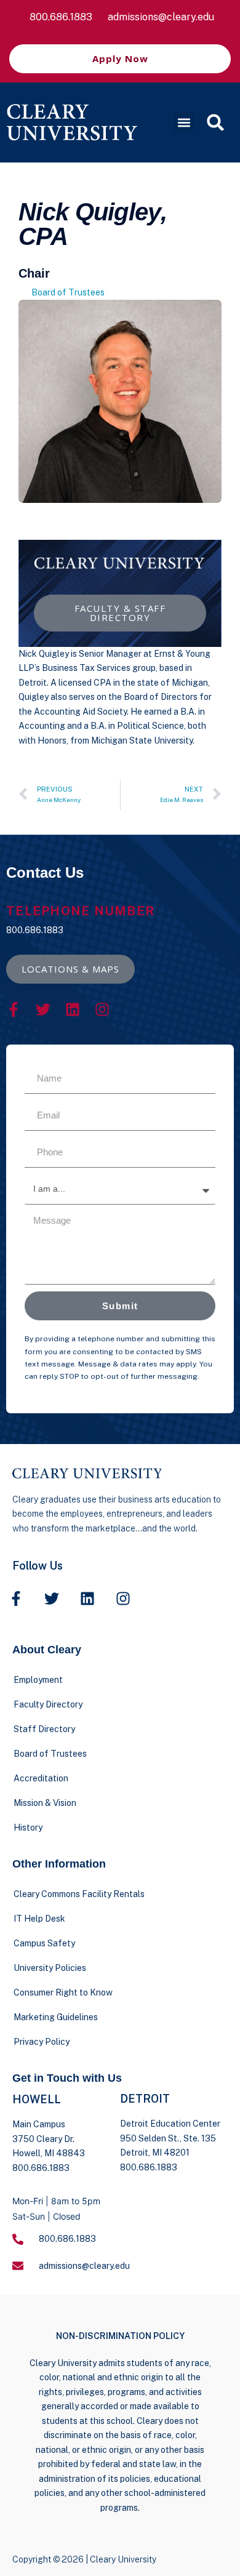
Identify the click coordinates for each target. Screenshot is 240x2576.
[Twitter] (43, 1009)
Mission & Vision (45, 1803)
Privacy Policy (42, 2042)
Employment (38, 1680)
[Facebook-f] (14, 1009)
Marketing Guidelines (56, 2017)
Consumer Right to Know (63, 1992)
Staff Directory (44, 1729)
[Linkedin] (73, 1009)
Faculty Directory (48, 1704)
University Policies (50, 1968)
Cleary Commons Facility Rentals (79, 1894)
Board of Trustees (68, 292)
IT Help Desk (39, 1919)
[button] (184, 122)
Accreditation (41, 1778)
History (28, 1828)
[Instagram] (102, 1009)
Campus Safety (44, 1943)
